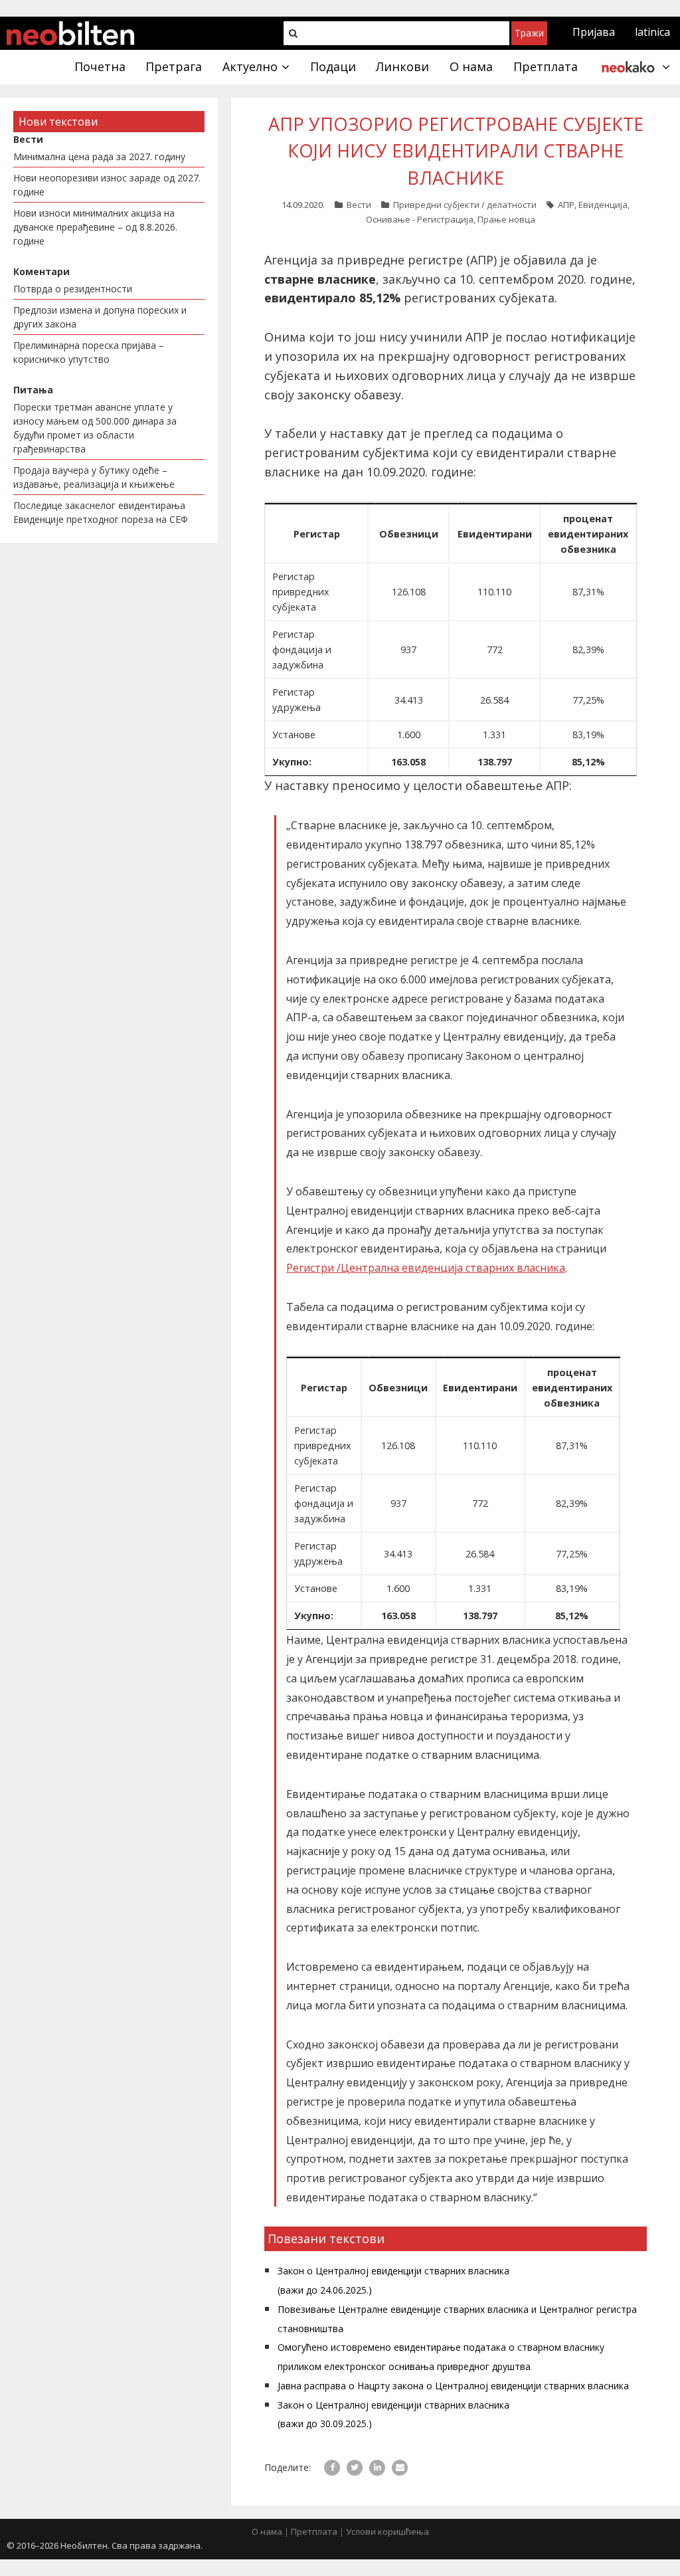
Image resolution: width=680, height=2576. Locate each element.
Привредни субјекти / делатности (465, 205)
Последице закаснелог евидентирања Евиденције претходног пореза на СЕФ (101, 512)
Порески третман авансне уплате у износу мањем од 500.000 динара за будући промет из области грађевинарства (95, 428)
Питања (33, 390)
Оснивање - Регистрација (420, 219)
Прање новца (506, 219)
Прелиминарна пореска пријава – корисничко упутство (89, 352)
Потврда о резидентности (73, 289)
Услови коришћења (387, 2531)
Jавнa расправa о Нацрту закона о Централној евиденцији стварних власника (453, 2386)
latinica (652, 32)
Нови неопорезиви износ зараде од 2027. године (107, 185)
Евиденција (603, 205)
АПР (566, 205)
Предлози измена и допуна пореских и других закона (100, 317)
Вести (359, 205)
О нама (267, 2531)
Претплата (314, 2531)
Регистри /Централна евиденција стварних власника (426, 1268)
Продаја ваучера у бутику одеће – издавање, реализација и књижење (94, 477)
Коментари (42, 271)
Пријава (594, 32)
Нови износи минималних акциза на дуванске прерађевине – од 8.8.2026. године (95, 227)
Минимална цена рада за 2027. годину (99, 156)
